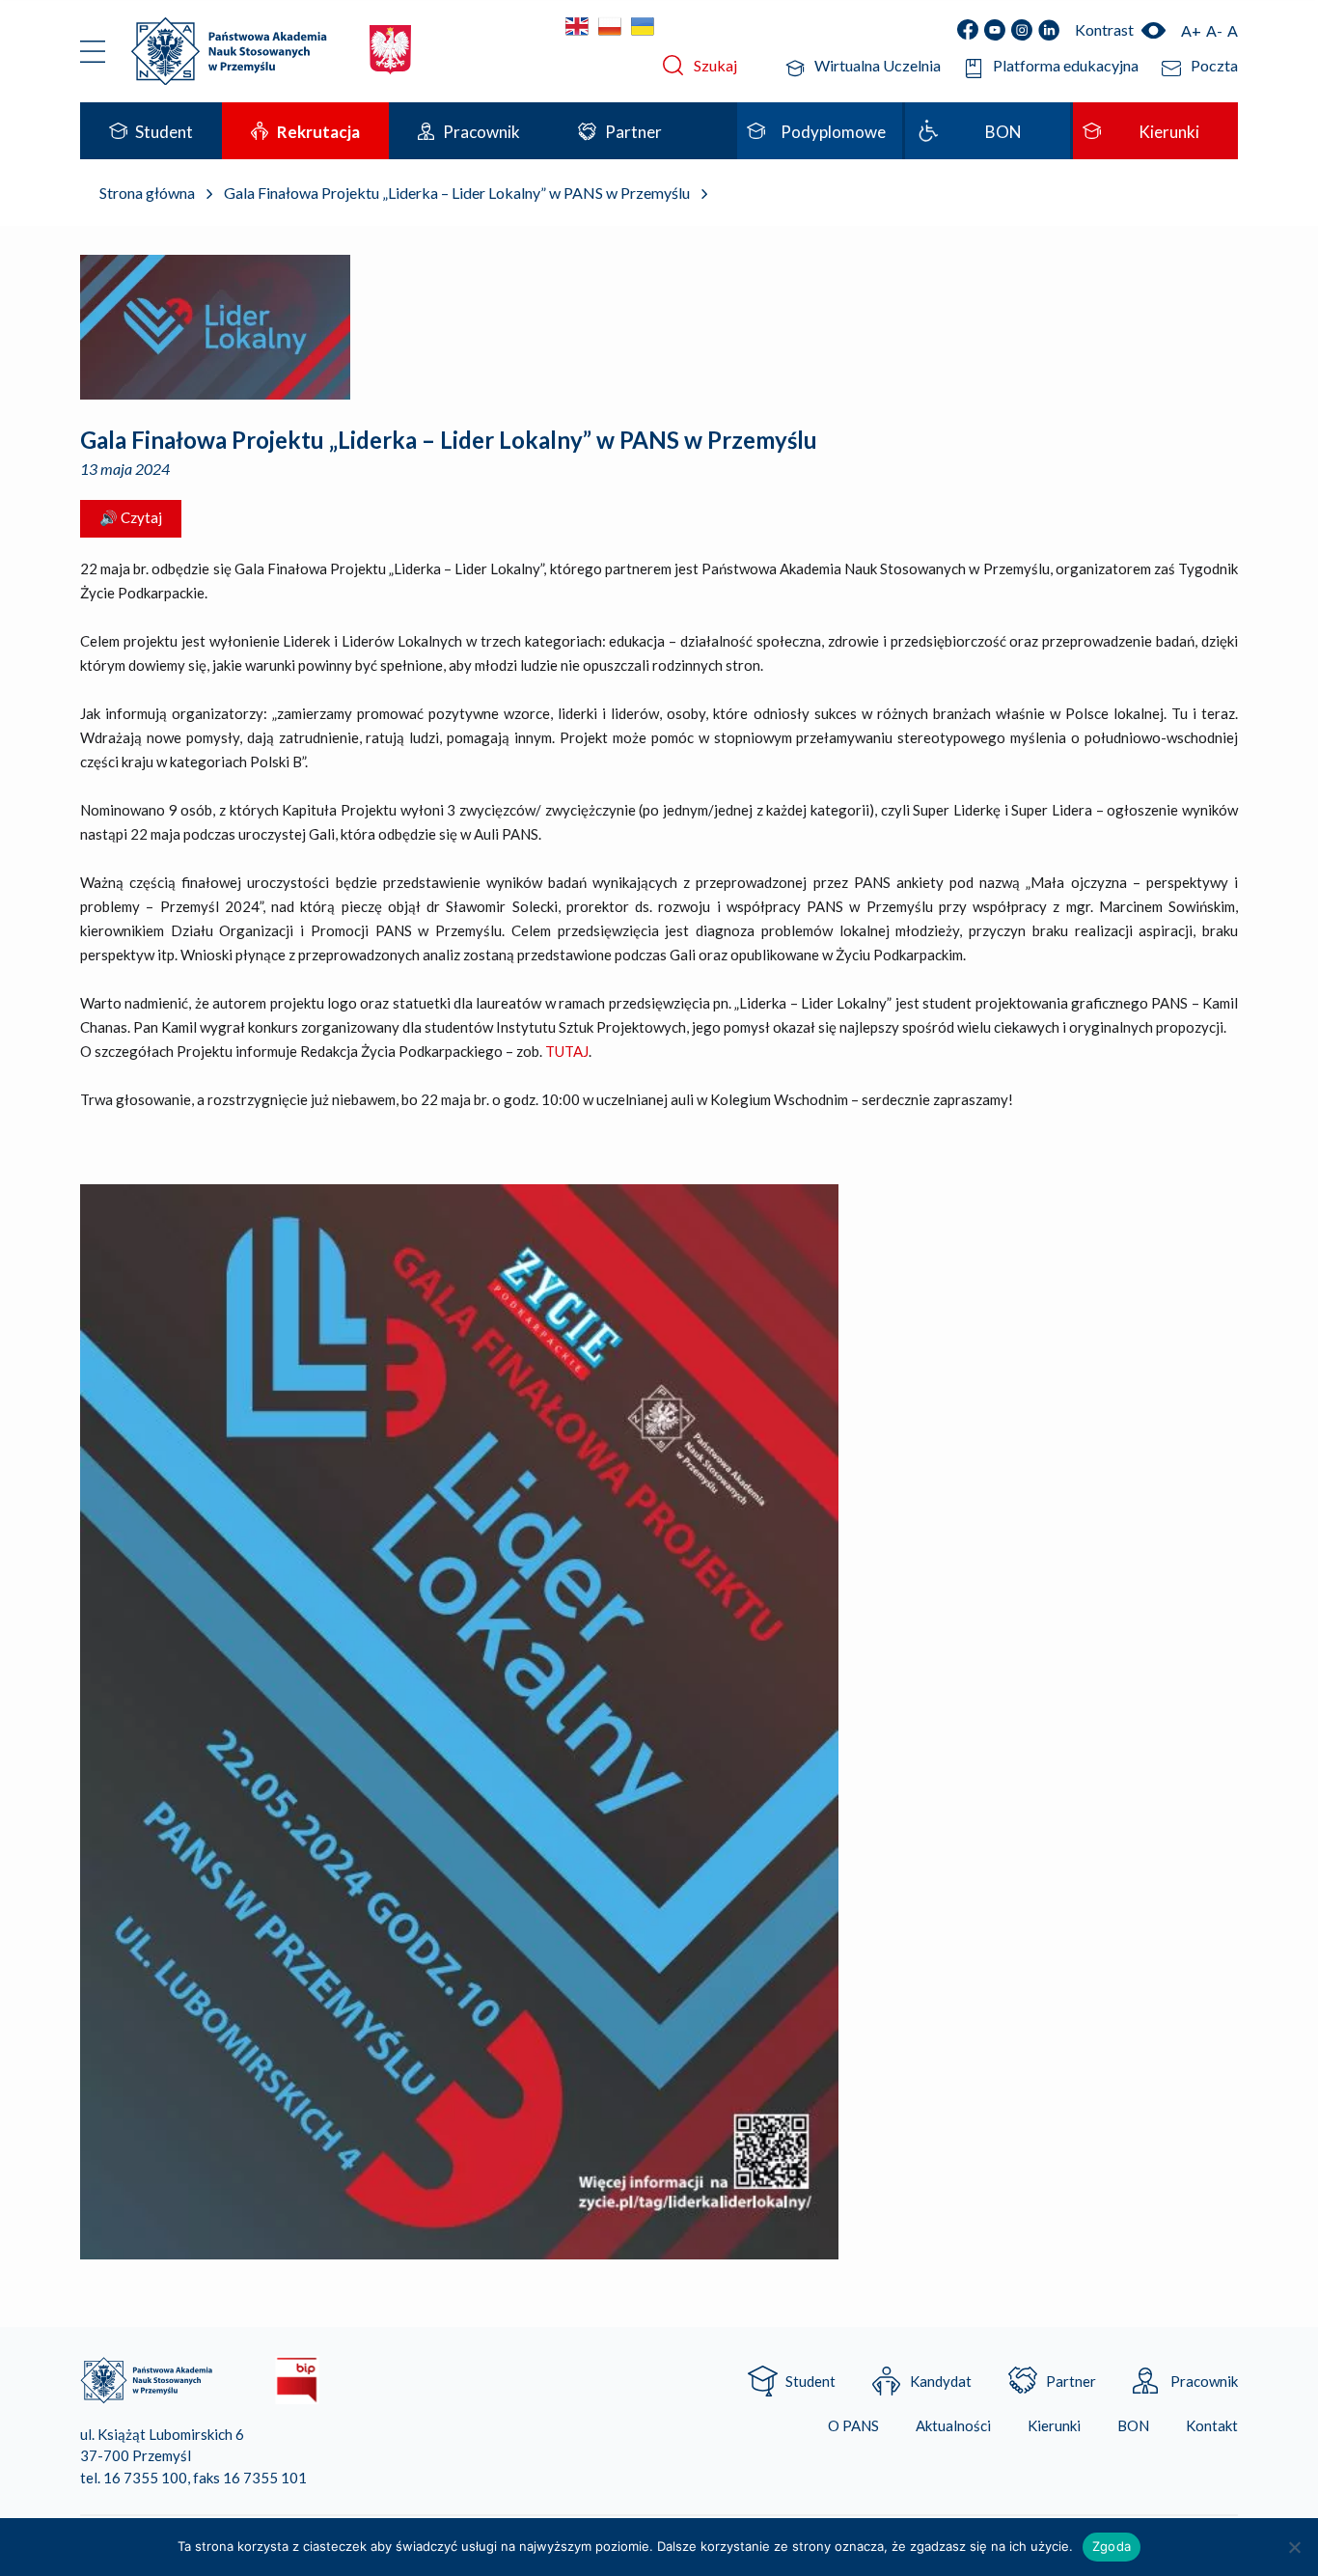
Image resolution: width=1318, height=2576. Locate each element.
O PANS (853, 2426)
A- (1214, 30)
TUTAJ (567, 1051)
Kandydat (941, 2381)
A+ (1191, 30)
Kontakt (1212, 2426)
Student (810, 2381)
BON (1133, 2426)
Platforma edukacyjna (1066, 65)
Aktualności (953, 2426)
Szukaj (715, 65)
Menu (93, 51)
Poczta (1214, 65)
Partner (1071, 2381)
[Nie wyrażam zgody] (1294, 2547)
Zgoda (1112, 2546)
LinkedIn (1049, 30)
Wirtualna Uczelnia (878, 65)
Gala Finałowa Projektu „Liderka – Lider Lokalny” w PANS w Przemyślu (449, 440)
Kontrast (1104, 29)
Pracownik (1204, 2381)
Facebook (968, 30)
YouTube (995, 30)
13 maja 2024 (125, 469)
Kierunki (1054, 2426)
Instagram (1022, 30)
